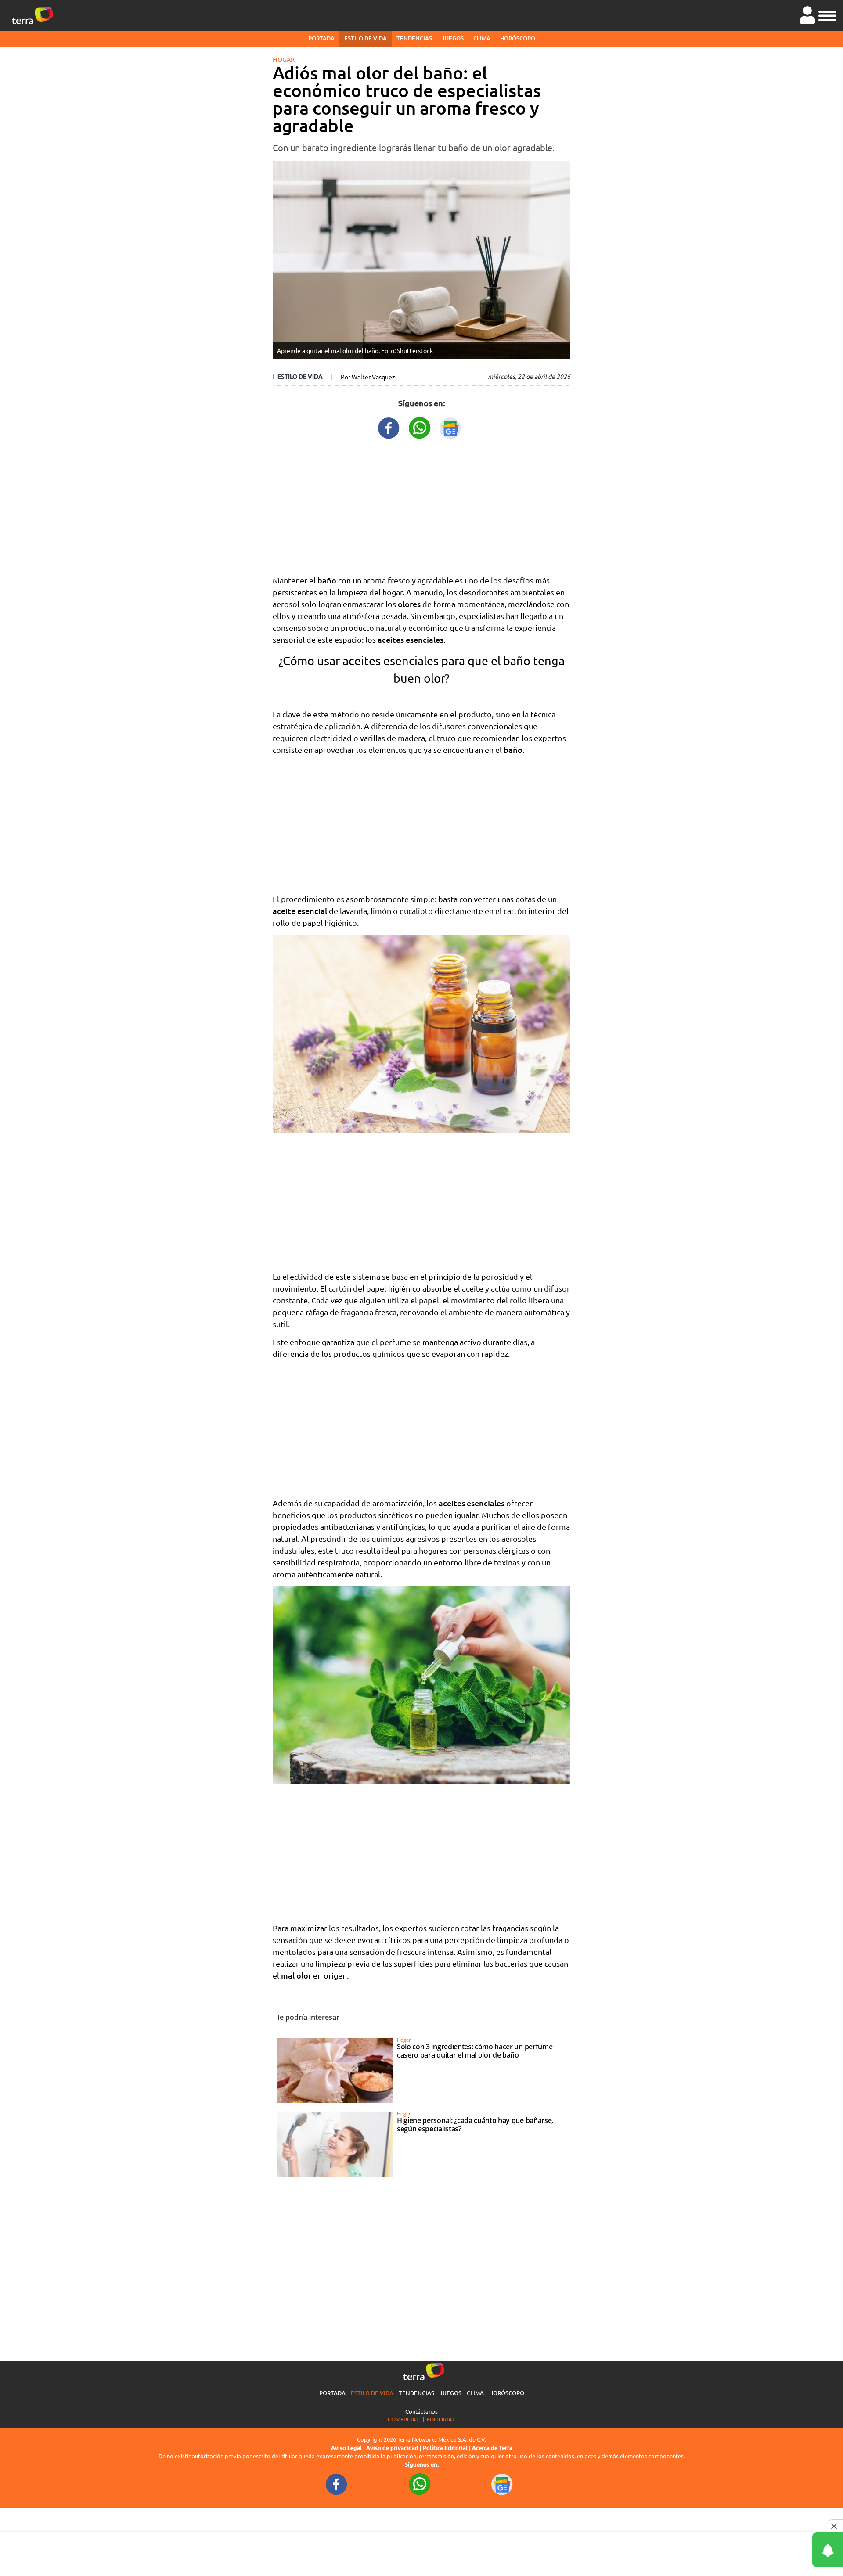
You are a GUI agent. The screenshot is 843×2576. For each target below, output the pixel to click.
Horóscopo (518, 38)
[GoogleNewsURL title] (450, 427)
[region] (421, 505)
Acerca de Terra (492, 2448)
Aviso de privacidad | (394, 2448)
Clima (482, 38)
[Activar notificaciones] (788, 2550)
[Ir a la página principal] (32, 15)
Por (368, 377)
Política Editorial (445, 2448)
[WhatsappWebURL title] (420, 427)
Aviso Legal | (349, 2448)
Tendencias (414, 38)
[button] (827, 14)
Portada (321, 38)
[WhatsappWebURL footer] (420, 2483)
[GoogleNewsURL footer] (502, 2483)
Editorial (441, 2419)
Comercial (403, 2419)
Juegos (453, 38)
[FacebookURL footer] (337, 2483)
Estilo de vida (366, 38)
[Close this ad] (835, 2526)
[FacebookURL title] (389, 427)
